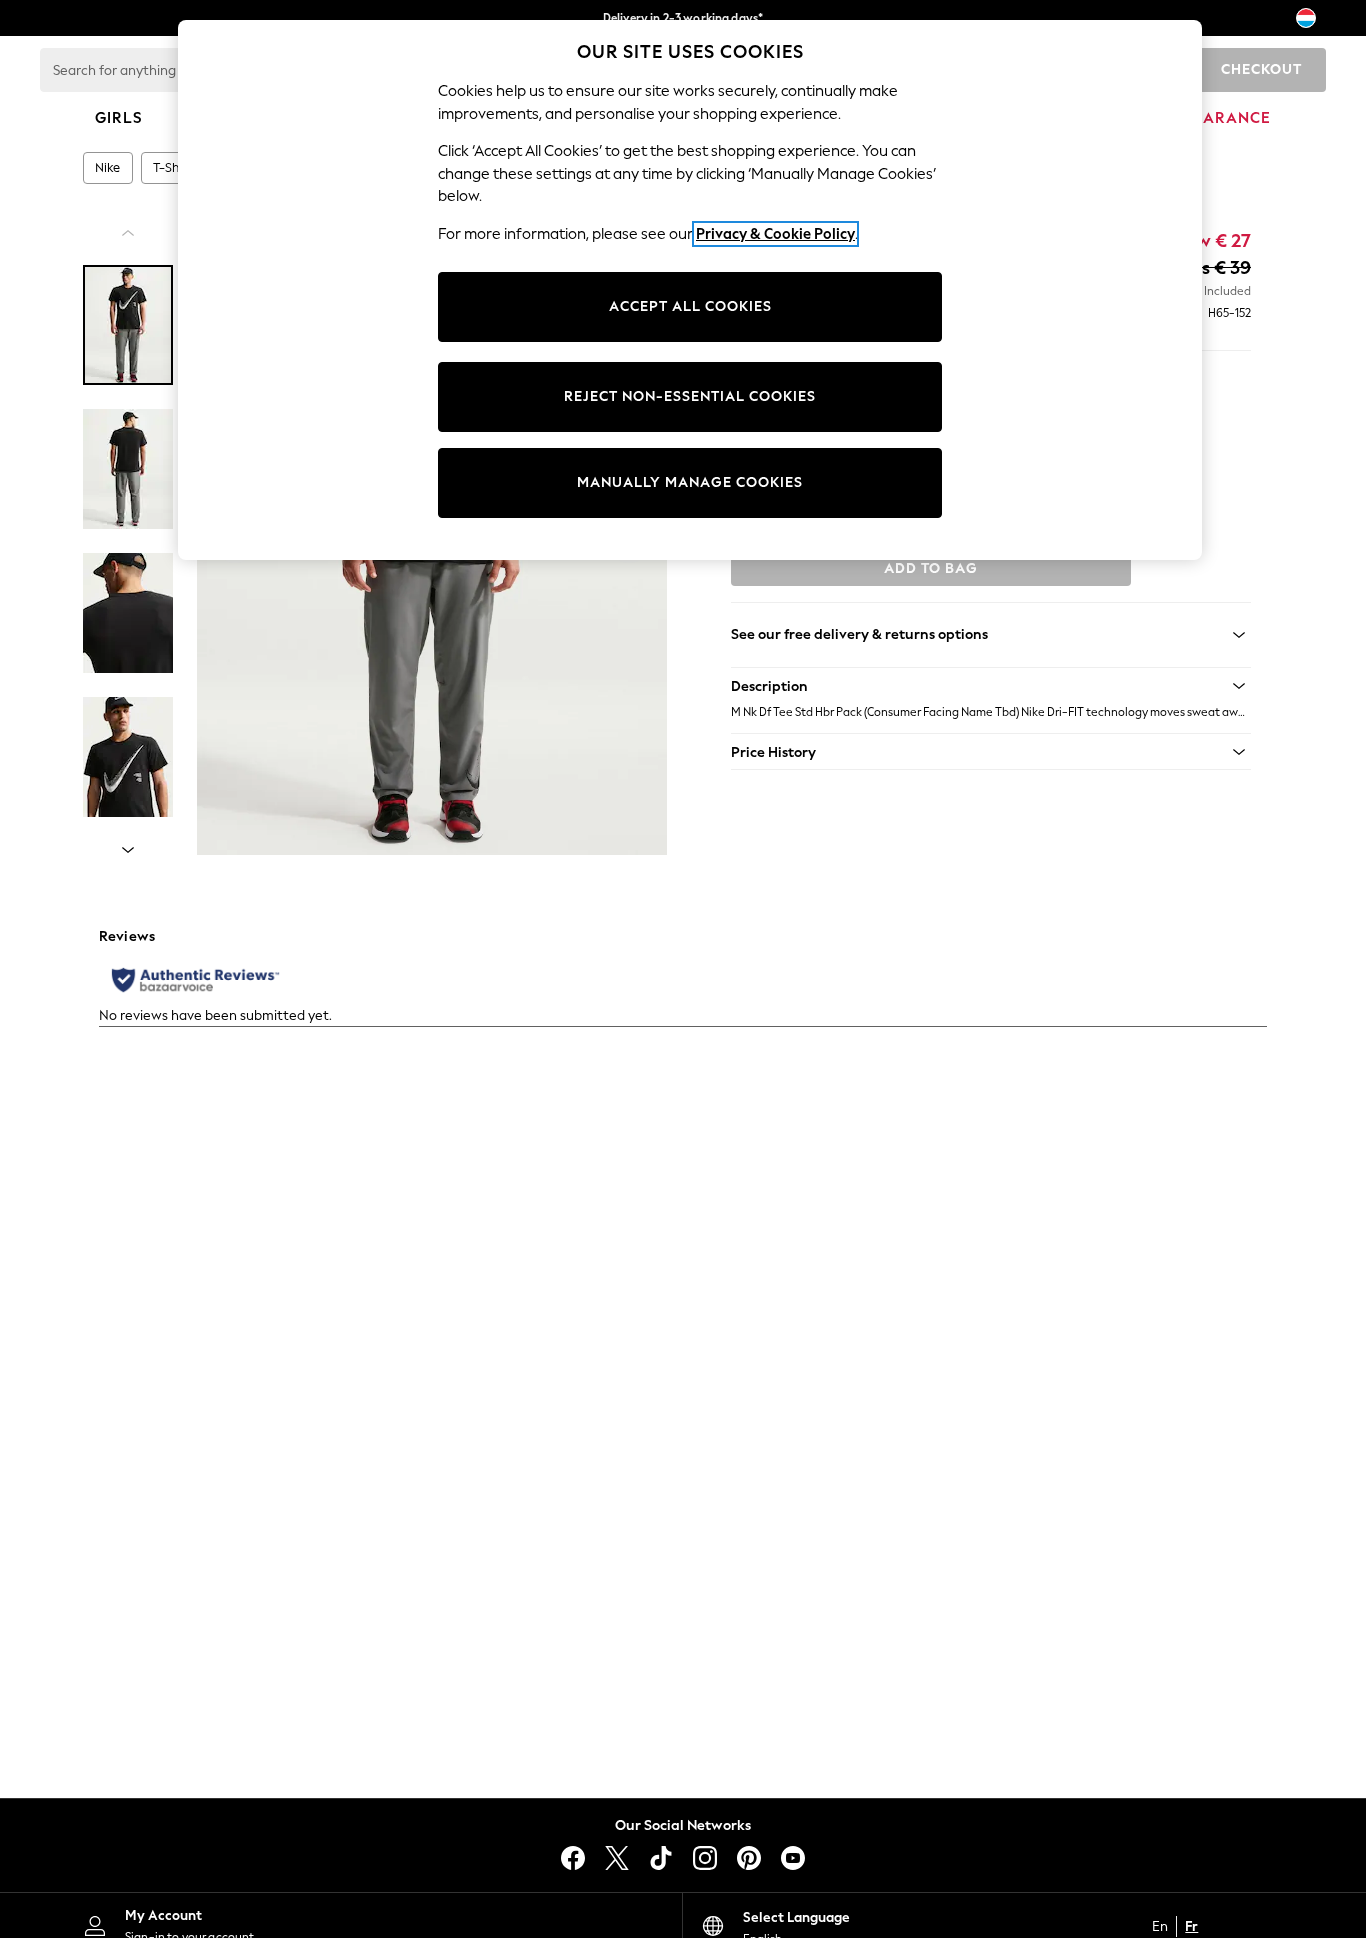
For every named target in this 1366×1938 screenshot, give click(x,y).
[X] (617, 1858)
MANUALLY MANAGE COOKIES (690, 482)
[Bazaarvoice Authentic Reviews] (195, 980)
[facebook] (573, 1858)
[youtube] (793, 1858)
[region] (690, 290)
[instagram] (705, 1858)
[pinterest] (749, 1858)
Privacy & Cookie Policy (775, 234)
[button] (991, 686)
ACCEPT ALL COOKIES (690, 306)
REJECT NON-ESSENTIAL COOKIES (690, 396)
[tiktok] (661, 1858)
